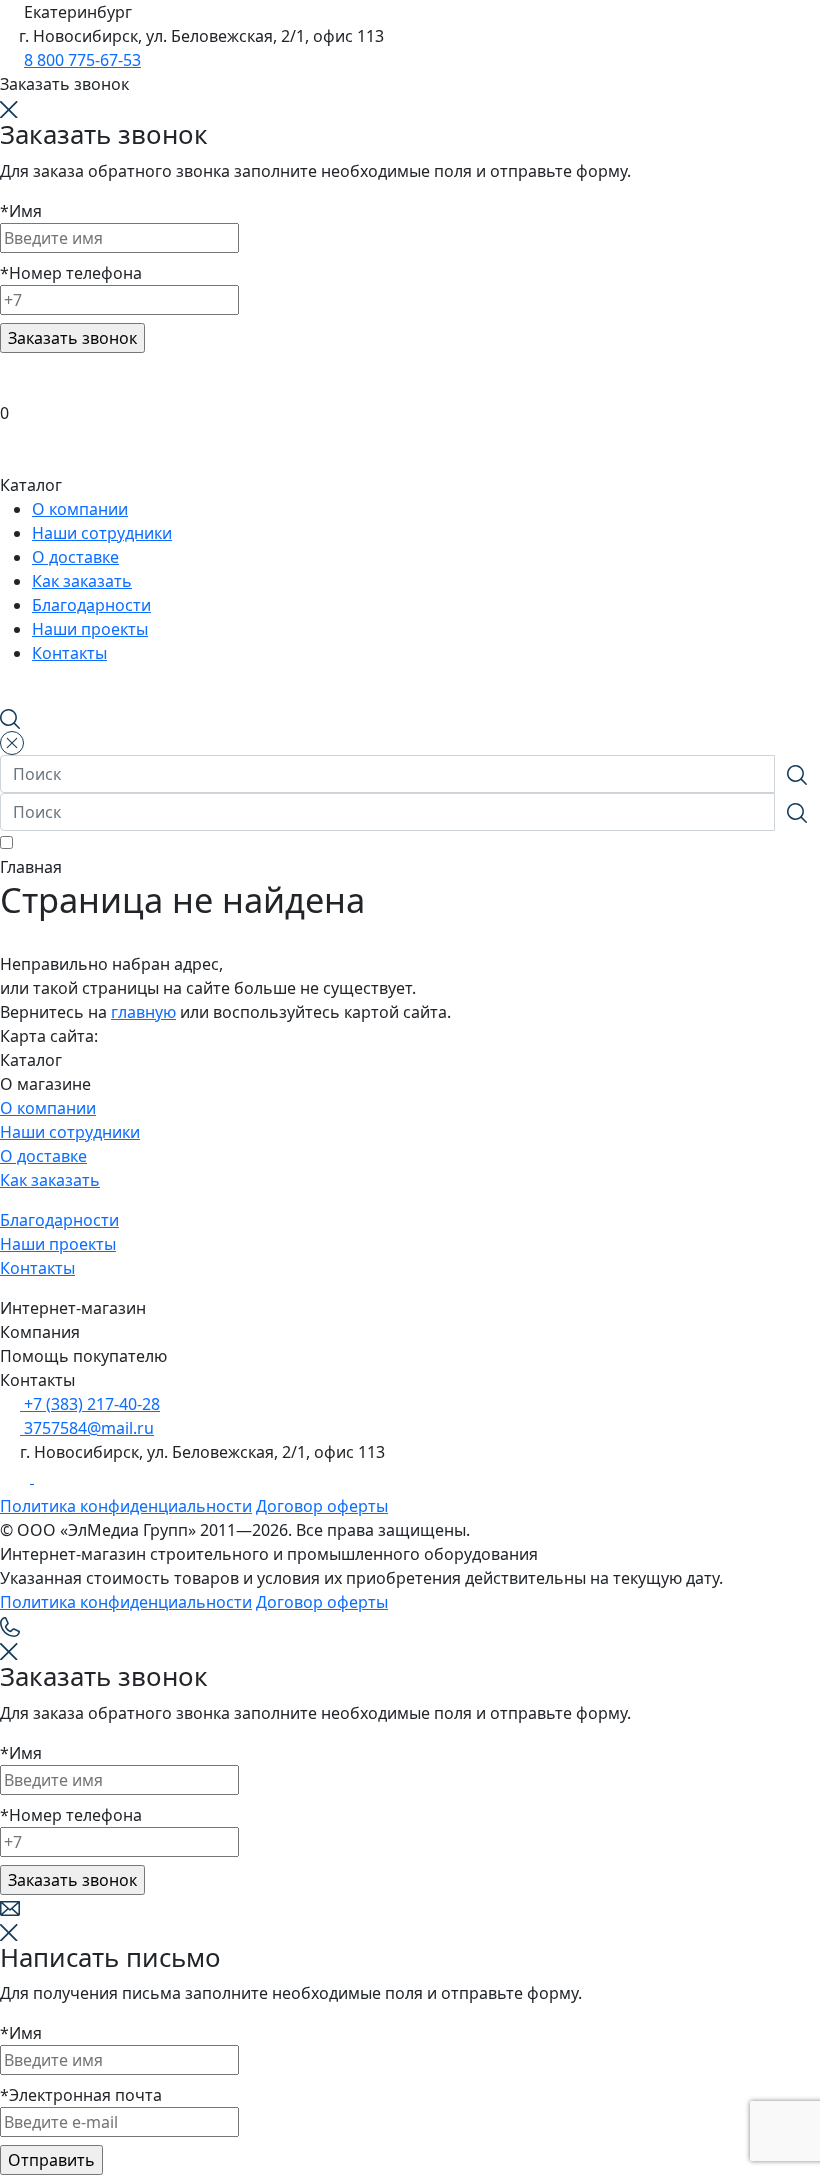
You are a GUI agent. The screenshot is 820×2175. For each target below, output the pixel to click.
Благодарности (59, 1220)
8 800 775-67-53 (82, 60)
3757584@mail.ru (87, 1428)
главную (143, 1012)
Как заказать (50, 1180)
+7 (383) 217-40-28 (90, 1404)
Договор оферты (322, 1506)
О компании (48, 1108)
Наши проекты (58, 1244)
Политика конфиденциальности (126, 1506)
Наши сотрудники (70, 1132)
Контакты (37, 1268)
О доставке (43, 1156)
